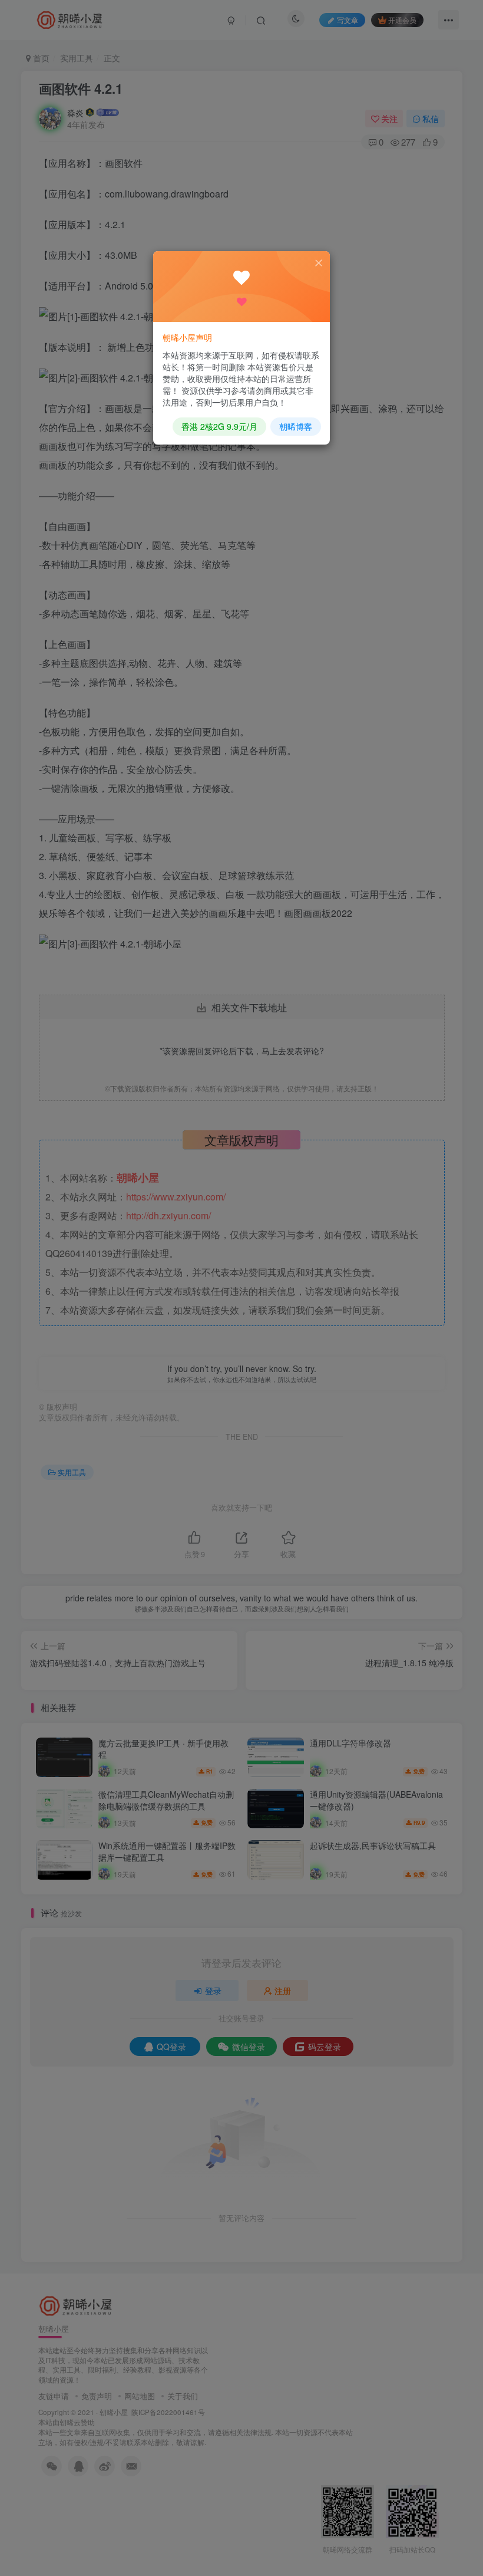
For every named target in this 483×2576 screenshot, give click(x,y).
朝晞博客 (296, 426)
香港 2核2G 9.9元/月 (219, 426)
